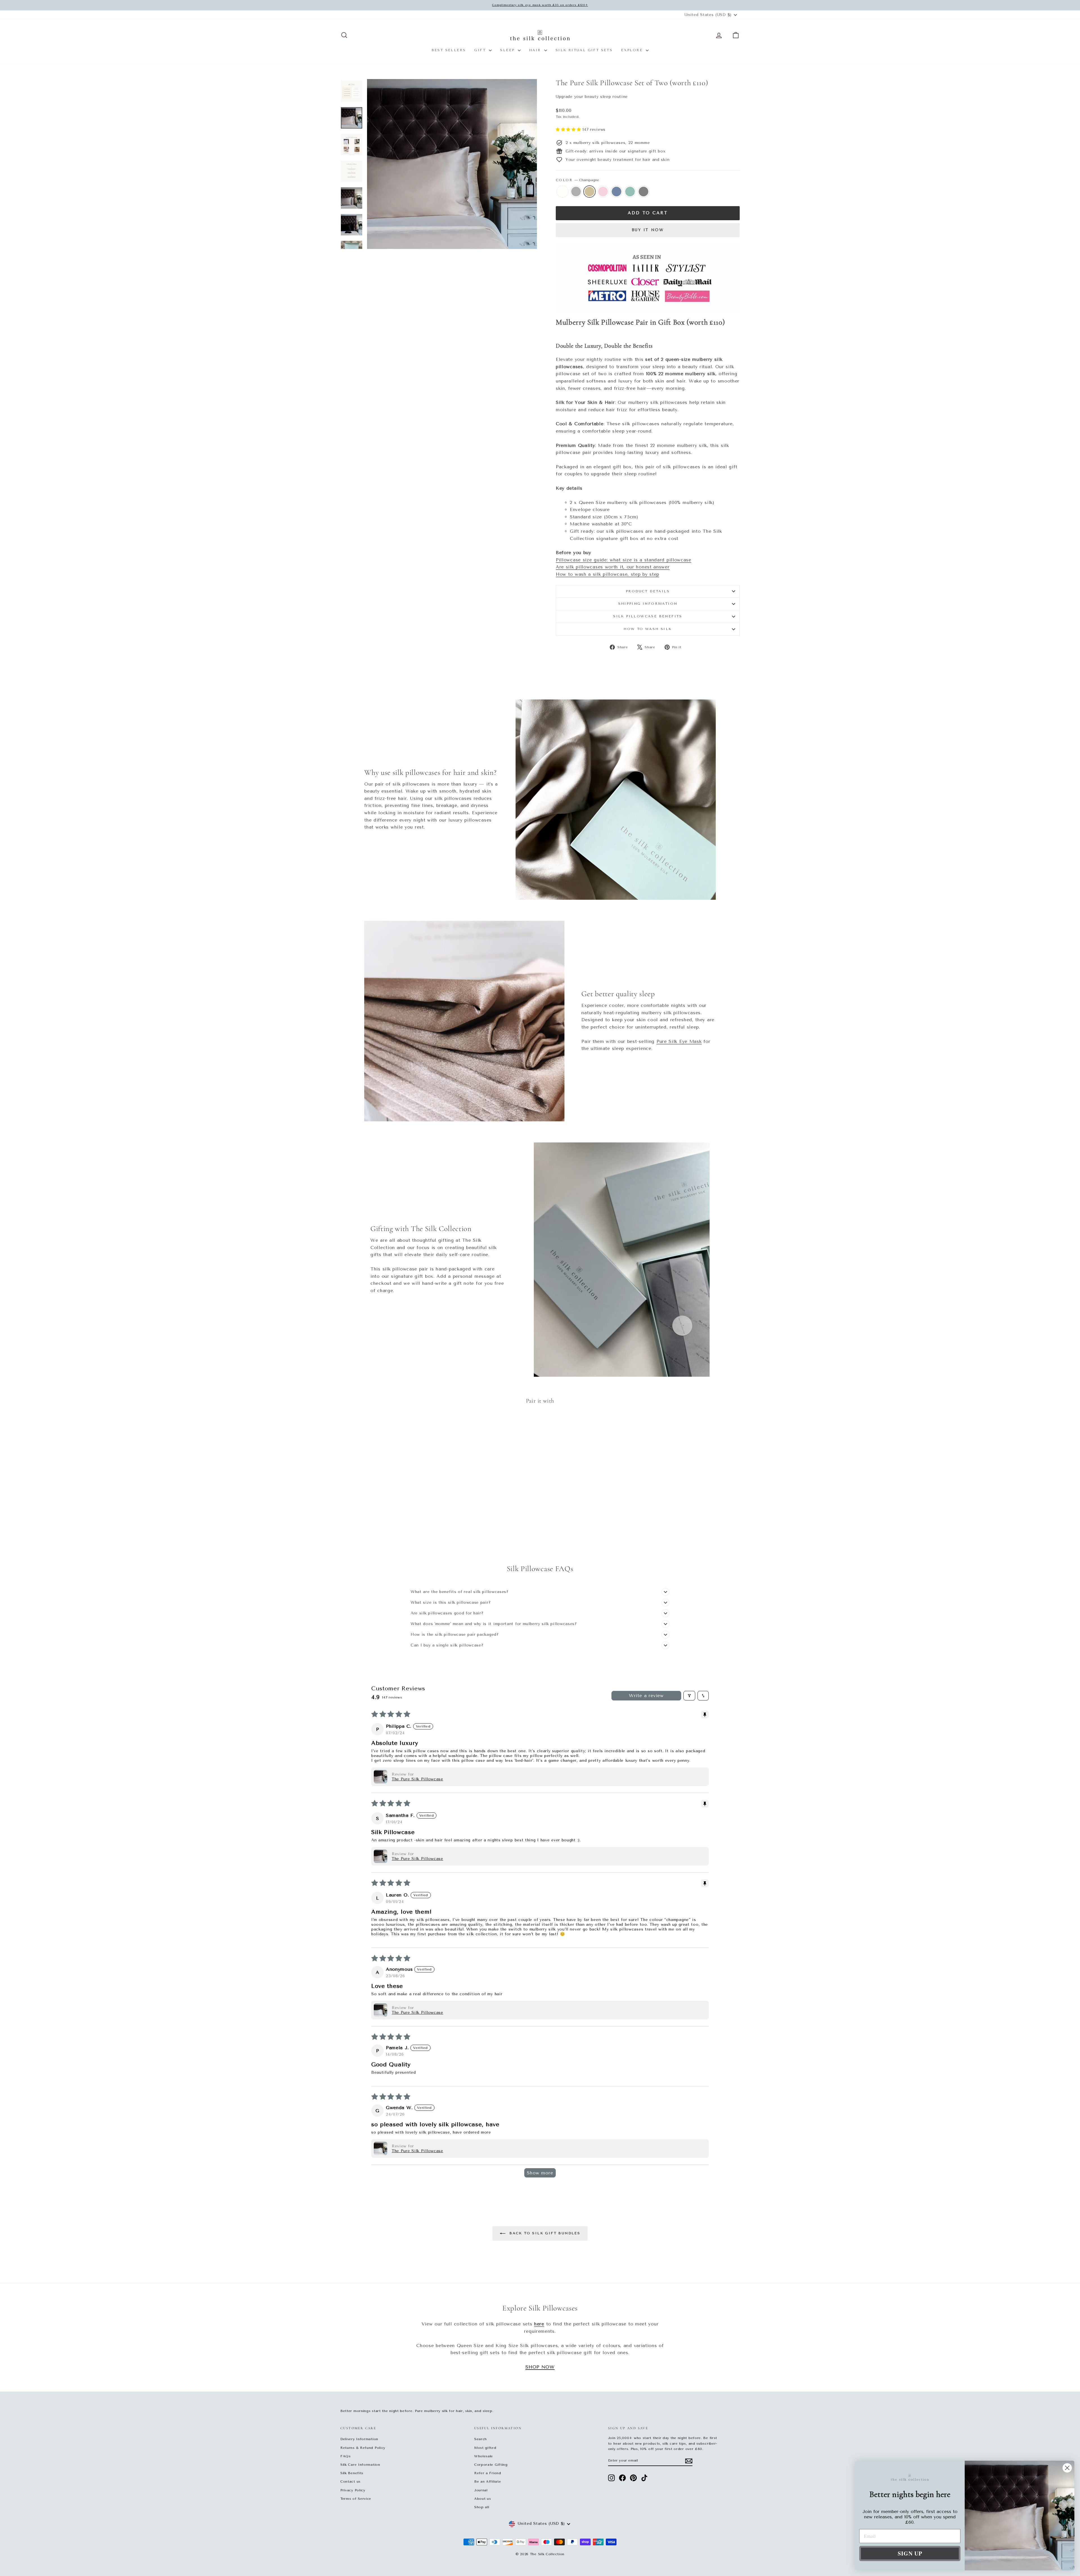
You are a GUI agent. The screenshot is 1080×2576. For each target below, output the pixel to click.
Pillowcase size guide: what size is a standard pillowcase (624, 560)
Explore (633, 50)
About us (483, 2499)
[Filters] (689, 1696)
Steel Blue (616, 192)
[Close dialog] (1067, 2468)
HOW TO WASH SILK (648, 629)
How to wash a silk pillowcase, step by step (607, 574)
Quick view (388, 1507)
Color (577, 180)
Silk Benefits (352, 2473)
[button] (569, 130)
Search (481, 2439)
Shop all (482, 2507)
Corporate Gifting (491, 2465)
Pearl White (562, 192)
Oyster (576, 192)
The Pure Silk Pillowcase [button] (418, 1779)
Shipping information (648, 604)
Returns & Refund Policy (363, 2448)
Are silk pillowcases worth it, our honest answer (613, 567)
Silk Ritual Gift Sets (584, 50)
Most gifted (485, 2448)
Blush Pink (603, 192)
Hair (536, 50)
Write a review (646, 1696)
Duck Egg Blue (630, 192)
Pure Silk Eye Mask (679, 1041)
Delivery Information (359, 2439)
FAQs (346, 2456)
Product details (648, 591)
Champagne (589, 192)
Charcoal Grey (643, 192)
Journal (481, 2490)
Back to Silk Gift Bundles (544, 2233)
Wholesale (484, 2456)
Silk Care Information (360, 2465)
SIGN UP (910, 2553)
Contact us (350, 2481)
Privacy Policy (353, 2490)
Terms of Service (356, 2499)
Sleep (508, 50)
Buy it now (648, 230)
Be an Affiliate (488, 2481)
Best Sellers (449, 50)
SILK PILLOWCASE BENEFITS (648, 616)
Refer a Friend (488, 2473)
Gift (481, 50)
